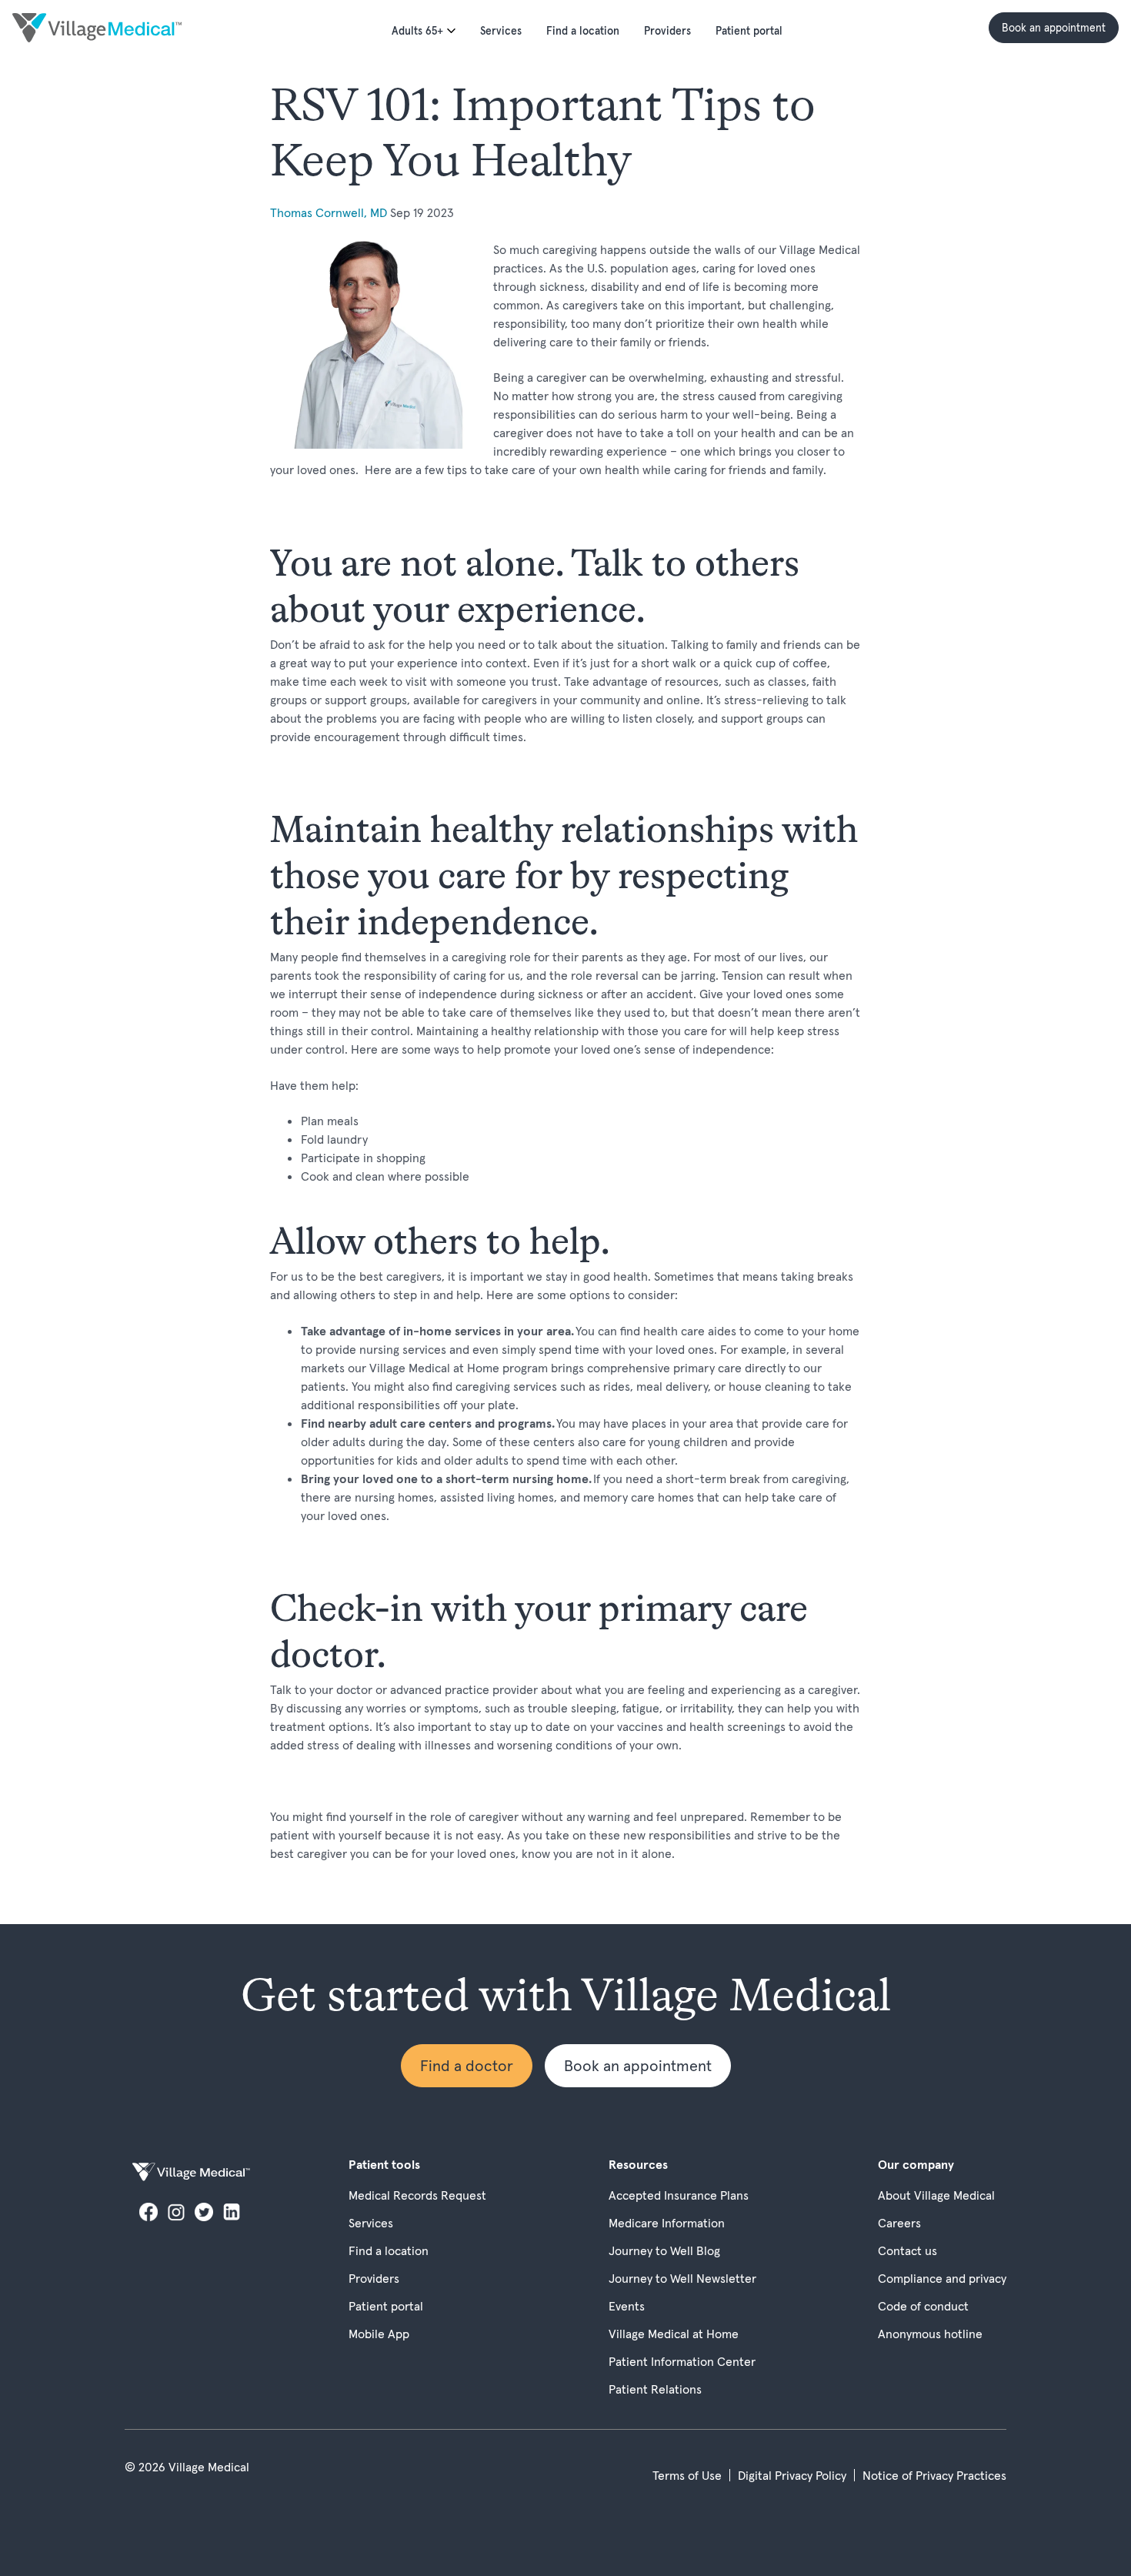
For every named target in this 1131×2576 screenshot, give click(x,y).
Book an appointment (1054, 28)
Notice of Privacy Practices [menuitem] (934, 2475)
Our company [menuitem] (916, 2164)
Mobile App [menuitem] (379, 2334)
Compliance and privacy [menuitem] (942, 2278)
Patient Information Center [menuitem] (682, 2361)
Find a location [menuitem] (583, 31)
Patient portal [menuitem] (749, 31)
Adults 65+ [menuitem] (417, 31)
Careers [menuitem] (899, 2223)
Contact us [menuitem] (907, 2250)
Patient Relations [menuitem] (655, 2389)
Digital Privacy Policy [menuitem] (792, 2475)
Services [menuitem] (501, 31)
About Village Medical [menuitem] (936, 2195)
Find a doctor (467, 2066)
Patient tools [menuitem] (384, 2164)
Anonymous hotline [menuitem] (930, 2334)
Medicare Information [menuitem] (667, 2223)
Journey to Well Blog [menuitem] (664, 2250)
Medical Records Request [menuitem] (417, 2195)
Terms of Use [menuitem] (687, 2475)
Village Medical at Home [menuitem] (674, 2334)
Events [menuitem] (627, 2306)
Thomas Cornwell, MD (330, 212)
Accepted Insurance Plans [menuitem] (679, 2195)
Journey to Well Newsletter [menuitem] (682, 2278)
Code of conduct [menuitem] (923, 2306)
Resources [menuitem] (638, 2164)
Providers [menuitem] (667, 31)
